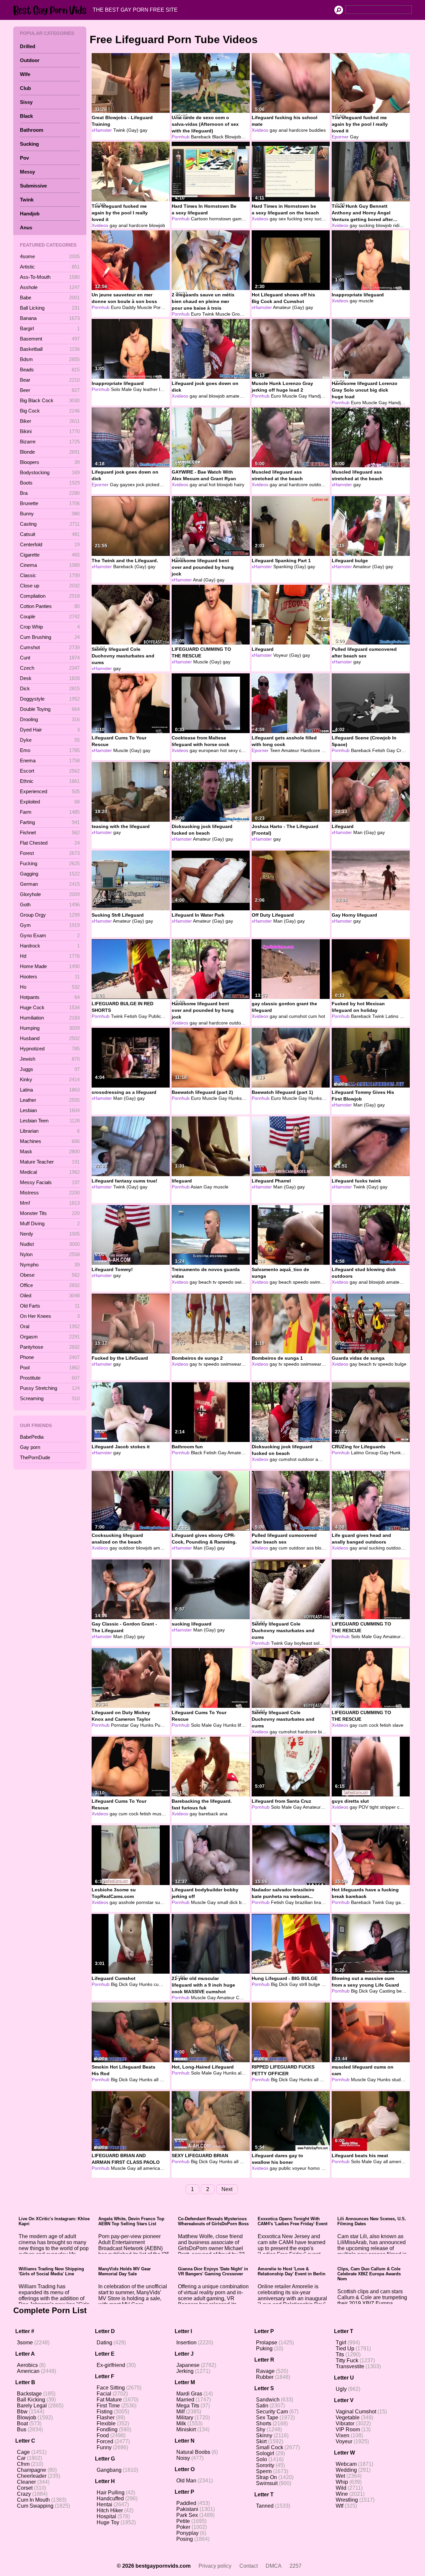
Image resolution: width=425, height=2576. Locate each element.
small (223, 1902)
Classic (50, 575)
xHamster (102, 130)
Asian (196, 1187)
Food (103, 2435)
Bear (50, 380)
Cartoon (199, 219)
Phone (50, 1357)
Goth (50, 905)
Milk (181, 2424)
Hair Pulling (111, 2493)
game (238, 219)
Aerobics (27, 2365)
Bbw (22, 2412)
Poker (183, 2527)
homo (314, 2168)
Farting (50, 822)
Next (227, 2189)
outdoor (317, 485)
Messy (27, 172)
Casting (50, 524)
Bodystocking (50, 472)
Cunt (50, 658)
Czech (50, 668)
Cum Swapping (35, 2506)
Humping (50, 1028)
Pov (24, 158)
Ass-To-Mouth (50, 277)
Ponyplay (187, 2533)
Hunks (235, 1098)
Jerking (185, 2371)
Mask (50, 1151)
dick (234, 1902)
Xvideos (260, 130)
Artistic (50, 267)
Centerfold (50, 544)
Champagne (32, 2470)
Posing (185, 2539)
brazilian (304, 1902)
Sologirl (265, 2453)
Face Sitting (111, 2388)
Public (155, 1016)
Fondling (107, 2429)
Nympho (50, 1265)
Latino (392, 1016)
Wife (25, 74)
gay (144, 130)
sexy (308, 219)
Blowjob (233, 137)
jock (140, 485)
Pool (50, 1367)
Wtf (340, 2506)
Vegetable (348, 2418)
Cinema (50, 565)
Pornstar (162, 307)
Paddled (186, 2503)
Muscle (145, 307)
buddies (317, 130)
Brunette (50, 503)
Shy (261, 2429)
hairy (239, 485)
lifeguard (247, 1725)
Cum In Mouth (33, 2500)
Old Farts (50, 1306)
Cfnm (23, 2464)
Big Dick (119, 1984)
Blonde (50, 452)
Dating (104, 2343)
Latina (50, 1090)
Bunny (50, 514)
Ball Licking (50, 308)
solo (318, 1643)
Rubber (265, 2377)
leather (150, 389)
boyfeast (303, 1643)
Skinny (264, 2435)
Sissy (26, 102)
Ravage (265, 2371)
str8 (303, 1984)
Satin (262, 2406)
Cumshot (50, 647)
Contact (249, 2566)
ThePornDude (35, 1457)
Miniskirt (186, 2429)
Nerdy (50, 1234)
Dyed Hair (50, 730)
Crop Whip (50, 627)
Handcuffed (110, 2499)
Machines (50, 1141)
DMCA (274, 2566)
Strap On (266, 2477)
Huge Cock (50, 1007)
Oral (50, 1326)
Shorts (264, 2424)
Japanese (188, 2365)
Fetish (379, 750)
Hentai (104, 2504)
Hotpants (50, 997)
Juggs (50, 1069)
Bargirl (50, 328)
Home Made (50, 966)
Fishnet (50, 833)
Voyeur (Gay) (287, 655)
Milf (180, 2412)
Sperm (264, 2471)
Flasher (106, 2418)
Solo (261, 2459)
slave (398, 1725)
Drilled (28, 46)
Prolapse (267, 2343)
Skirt (261, 2441)
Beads (50, 370)
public (285, 2168)
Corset (25, 2488)
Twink (27, 200)
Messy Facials (50, 1182)
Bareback (201, 137)
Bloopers (50, 462)
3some (25, 2343)
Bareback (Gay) (130, 567)
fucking (295, 219)
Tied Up (345, 2349)
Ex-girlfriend (111, 2365)
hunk (407, 2080)
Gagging (50, 874)
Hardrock (50, 946)
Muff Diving (50, 1223)
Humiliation (50, 1018)
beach (205, 1282)
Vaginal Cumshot (356, 2412)
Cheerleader (32, 2476)
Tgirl (341, 2343)
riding (399, 225)
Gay (247, 137)
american (153, 2168)
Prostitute (50, 1378)
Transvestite (350, 2366)
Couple (50, 616)
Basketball (50, 349)
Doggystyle (50, 699)
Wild (341, 2488)
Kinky (50, 1079)
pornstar (145, 1902)
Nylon (50, 1254)
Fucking (50, 863)
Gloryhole (50, 894)
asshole (127, 1902)
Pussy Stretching (50, 1388)
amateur (235, 396)
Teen (275, 750)
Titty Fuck (347, 2360)
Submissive (33, 186)
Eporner (340, 137)
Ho (50, 987)
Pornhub (181, 137)
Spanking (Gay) (290, 567)
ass (310, 1548)
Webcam (346, 2464)
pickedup (155, 485)
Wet (340, 2476)
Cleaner (26, 2482)
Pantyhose (50, 1347)
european (209, 750)
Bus (22, 2429)
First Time (108, 2406)
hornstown (220, 219)
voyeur (299, 2168)
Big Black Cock (50, 400)
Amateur (290, 750)
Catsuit (50, 534)
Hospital (106, 2516)
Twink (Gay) (126, 130)
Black (26, 116)
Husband (50, 1038)
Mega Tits (188, 2406)
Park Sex (187, 2515)
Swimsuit (267, 2483)
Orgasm (50, 1337)
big (326, 1098)
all (156, 2080)
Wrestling (347, 2500)
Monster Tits (50, 1213)
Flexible (106, 2424)
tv (215, 1282)
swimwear (245, 1282)
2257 (296, 2566)
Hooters (50, 977)
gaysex (127, 485)
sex (282, 219)
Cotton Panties (50, 606)
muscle (366, 301)
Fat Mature (109, 2400)
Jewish (50, 1059)
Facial (104, 2394)
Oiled (50, 1295)
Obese (50, 1275)
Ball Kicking (31, 2400)
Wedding (346, 2470)
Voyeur (344, 2441)
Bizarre (50, 442)
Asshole (50, 287)
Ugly (341, 2389)
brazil (320, 1902)
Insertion (186, 2343)
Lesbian (50, 1110)
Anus (26, 227)
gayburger (406, 1902)
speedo (226, 1282)
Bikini (50, 431)
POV (363, 1807)
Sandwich (268, 2400)
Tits (340, 2354)
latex (164, 389)
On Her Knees (50, 1316)
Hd (50, 956)
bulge (401, 1364)
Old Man (186, 2481)
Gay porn (30, 1447)
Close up (50, 586)
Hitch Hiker (110, 2510)
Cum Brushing (50, 637)
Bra (50, 493)
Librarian (50, 1131)
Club (25, 88)
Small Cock (270, 2447)
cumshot (298, 1016)
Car (21, 2458)
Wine (342, 2494)
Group (238, 314)
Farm (50, 812)
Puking (264, 2349)
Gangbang (109, 2470)
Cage (23, 2452)
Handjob (30, 214)
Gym (50, 925)
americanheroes (406, 2161)
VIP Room (348, 2429)
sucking (322, 219)
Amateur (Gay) (289, 307)
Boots (50, 483)
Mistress (50, 1193)
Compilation (50, 596)
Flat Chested (50, 843)
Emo (50, 750)
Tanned (265, 2506)
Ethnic (50, 781)
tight (374, 1807)
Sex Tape (267, 2418)
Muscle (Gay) (207, 662)
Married (185, 2400)
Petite (183, 2521)
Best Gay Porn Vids (51, 10)
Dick (50, 688)
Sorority (265, 2465)
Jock (409, 1453)
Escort (50, 771)
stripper (388, 1807)
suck (160, 1902)
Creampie (407, 750)
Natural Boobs (193, 2452)
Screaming (50, 1398)
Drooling (50, 719)
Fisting (105, 2412)
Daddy (129, 307)
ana (223, 1814)
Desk (50, 678)
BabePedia (32, 1437)
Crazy (24, 2494)
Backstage (29, 2394)
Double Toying (50, 709)
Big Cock (50, 411)
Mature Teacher (50, 1162)
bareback (208, 1814)
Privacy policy (215, 2566)
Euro (116, 307)
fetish (385, 1725)
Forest (50, 853)
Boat (22, 2424)
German (50, 884)
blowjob (157, 225)
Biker (50, 421)
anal (283, 130)
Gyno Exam (50, 935)
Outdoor (30, 60)
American (28, 2371)
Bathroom (32, 130)
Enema (50, 760)
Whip (342, 2482)
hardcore (298, 130)
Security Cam (272, 2412)
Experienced (50, 791)
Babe (50, 298)
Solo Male (121, 389)
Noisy (183, 2458)
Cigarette (50, 555)
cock (244, 750)
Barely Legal (32, 2406)
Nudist (50, 1244)
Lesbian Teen (50, 1121)
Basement (50, 339)
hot (212, 485)
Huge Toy (108, 2522)
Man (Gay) (365, 832)
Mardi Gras (189, 2394)
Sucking (29, 144)
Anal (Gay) (204, 580)
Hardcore (310, 750)
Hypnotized (50, 1049)
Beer (50, 390)
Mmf (50, 1203)
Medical (50, 1172)
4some (50, 256)
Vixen (342, 2435)
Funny (104, 2447)
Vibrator (345, 2424)
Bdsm (50, 359)
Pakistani (187, 2509)
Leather (50, 1100)
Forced (105, 2441)
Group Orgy (50, 915)
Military (185, 2418)
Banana (50, 318)
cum (313, 1016)
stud (396, 2080)
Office (50, 1285)
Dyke (50, 740)
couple (404, 1807)
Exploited (50, 802)
